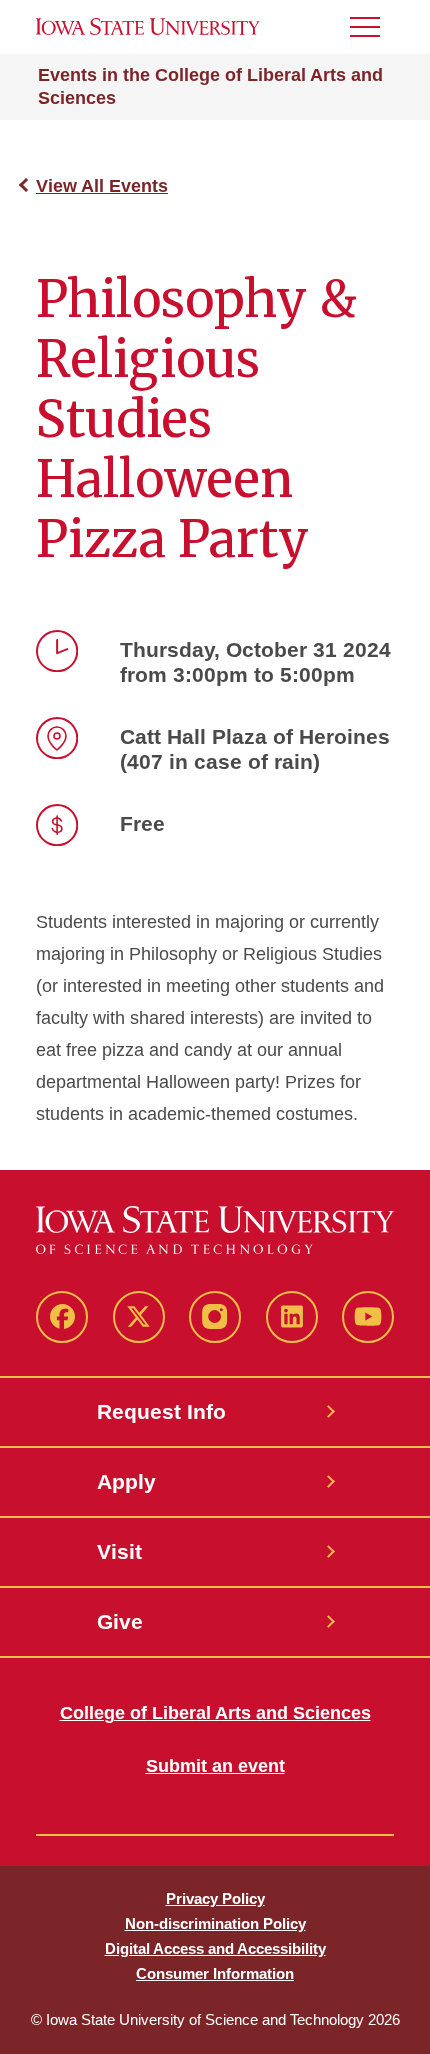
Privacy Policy (215, 1898)
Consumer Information (215, 1973)
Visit (119, 1551)
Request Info (161, 1411)
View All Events (102, 186)
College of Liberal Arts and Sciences (215, 1713)
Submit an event (215, 1766)
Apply (126, 1481)
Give (120, 1621)
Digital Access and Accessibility (215, 1948)
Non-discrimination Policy (215, 1923)
